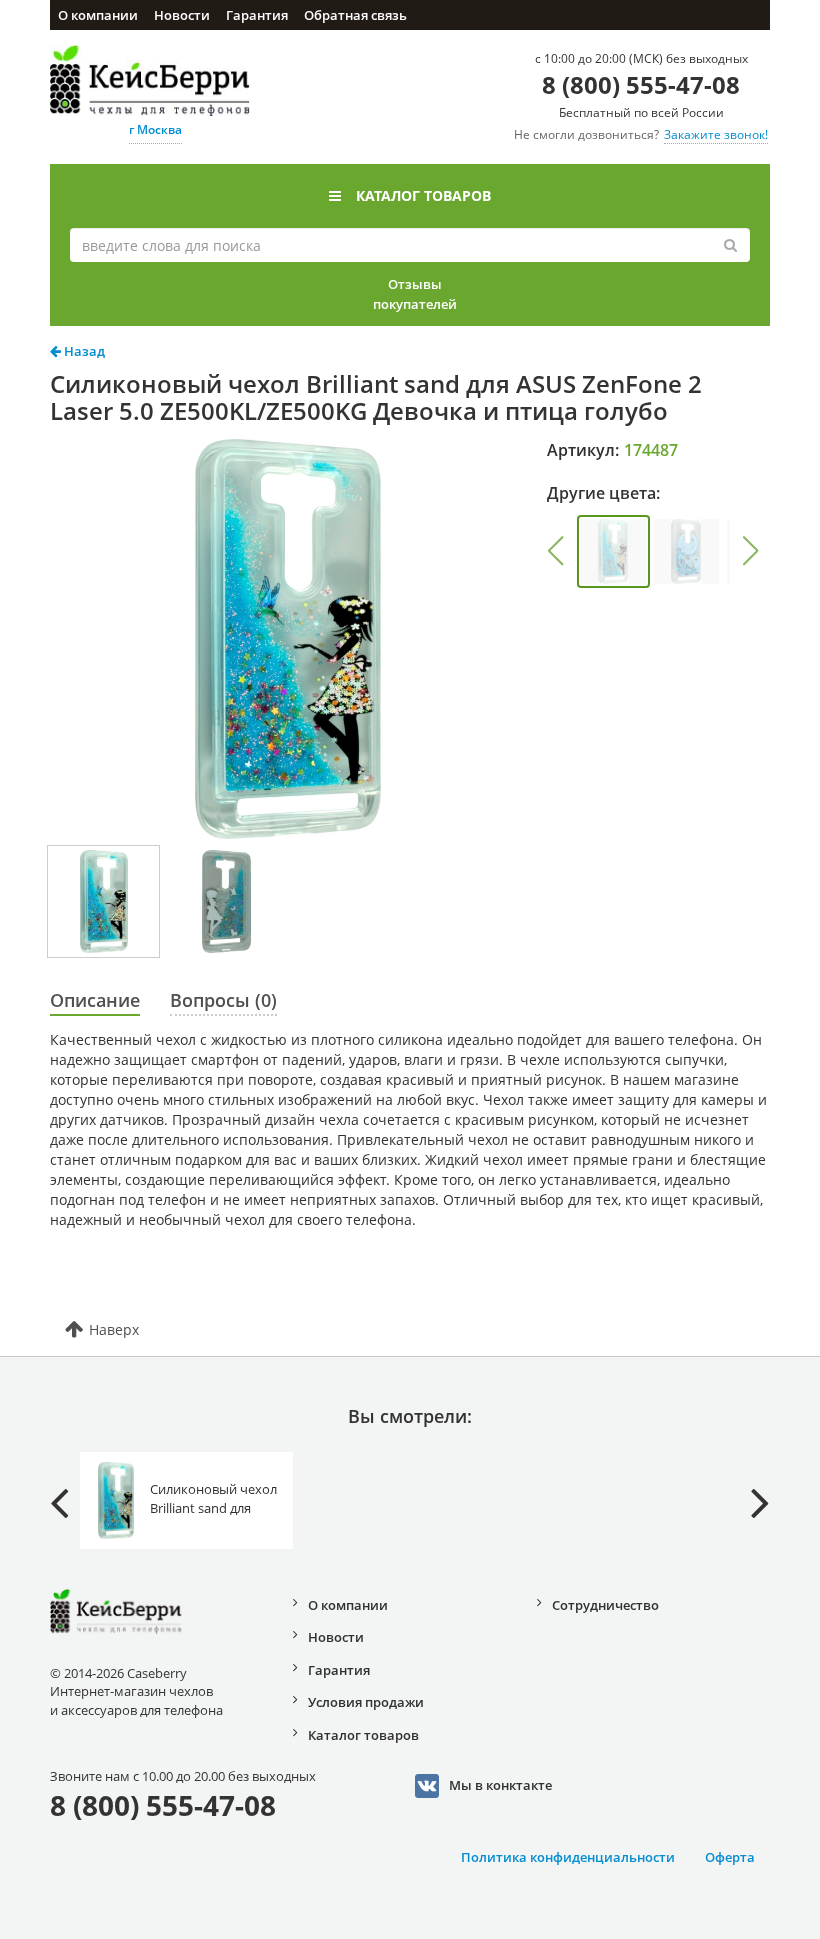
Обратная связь (355, 15)
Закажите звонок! (716, 134)
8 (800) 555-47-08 (641, 84)
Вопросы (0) (223, 1000)
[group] (613, 551)
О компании (98, 15)
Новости (182, 15)
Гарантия (257, 15)
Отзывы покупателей (415, 294)
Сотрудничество (605, 1605)
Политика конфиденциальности (568, 1857)
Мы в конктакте (500, 1784)
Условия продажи (366, 1702)
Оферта (730, 1857)
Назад (83, 351)
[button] (556, 551)
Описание (95, 1000)
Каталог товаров (423, 195)
